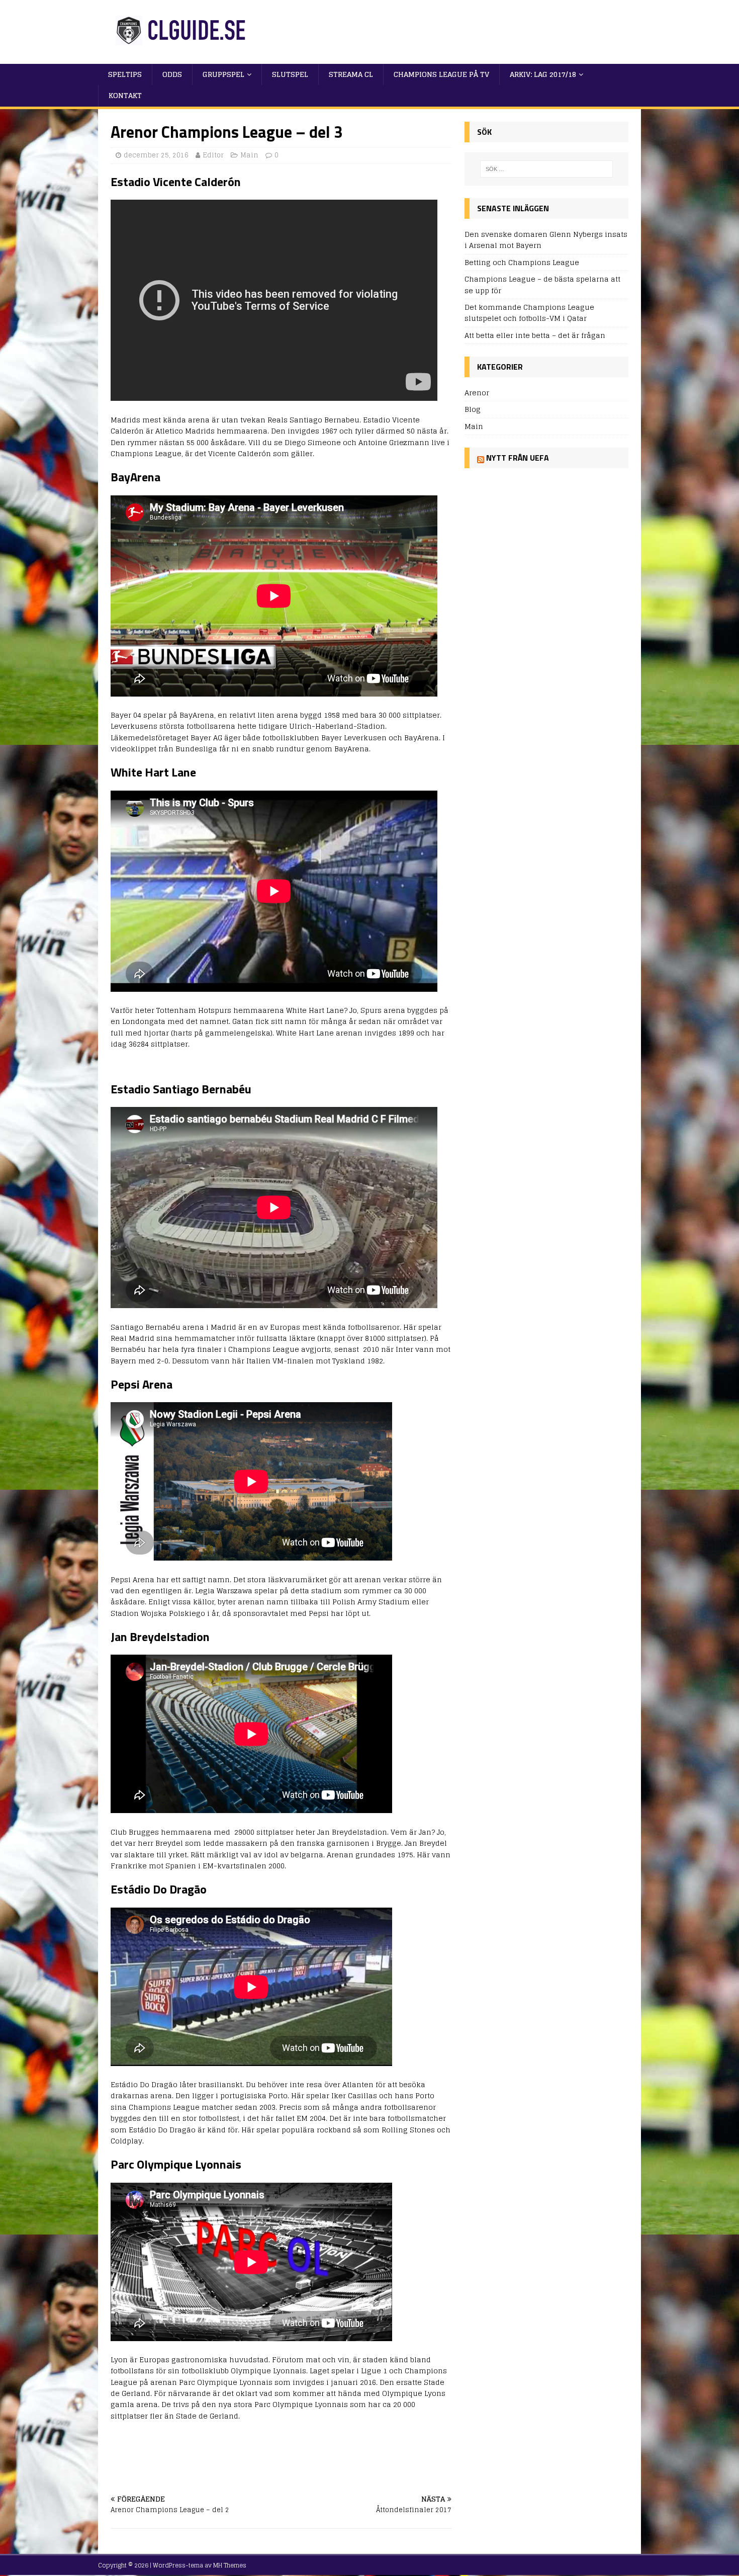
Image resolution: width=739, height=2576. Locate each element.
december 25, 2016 (156, 155)
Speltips (125, 74)
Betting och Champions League (522, 262)
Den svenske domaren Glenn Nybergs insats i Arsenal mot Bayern (546, 240)
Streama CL (351, 74)
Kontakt (125, 95)
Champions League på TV (441, 74)
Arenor (477, 393)
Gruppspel (223, 74)
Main (249, 155)
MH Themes (230, 2565)
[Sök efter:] (546, 169)
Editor (213, 155)
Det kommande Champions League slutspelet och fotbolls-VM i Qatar (529, 313)
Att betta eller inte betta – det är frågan (535, 335)
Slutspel (290, 74)
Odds (172, 74)
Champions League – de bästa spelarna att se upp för (542, 284)
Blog (473, 409)
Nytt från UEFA (518, 458)
